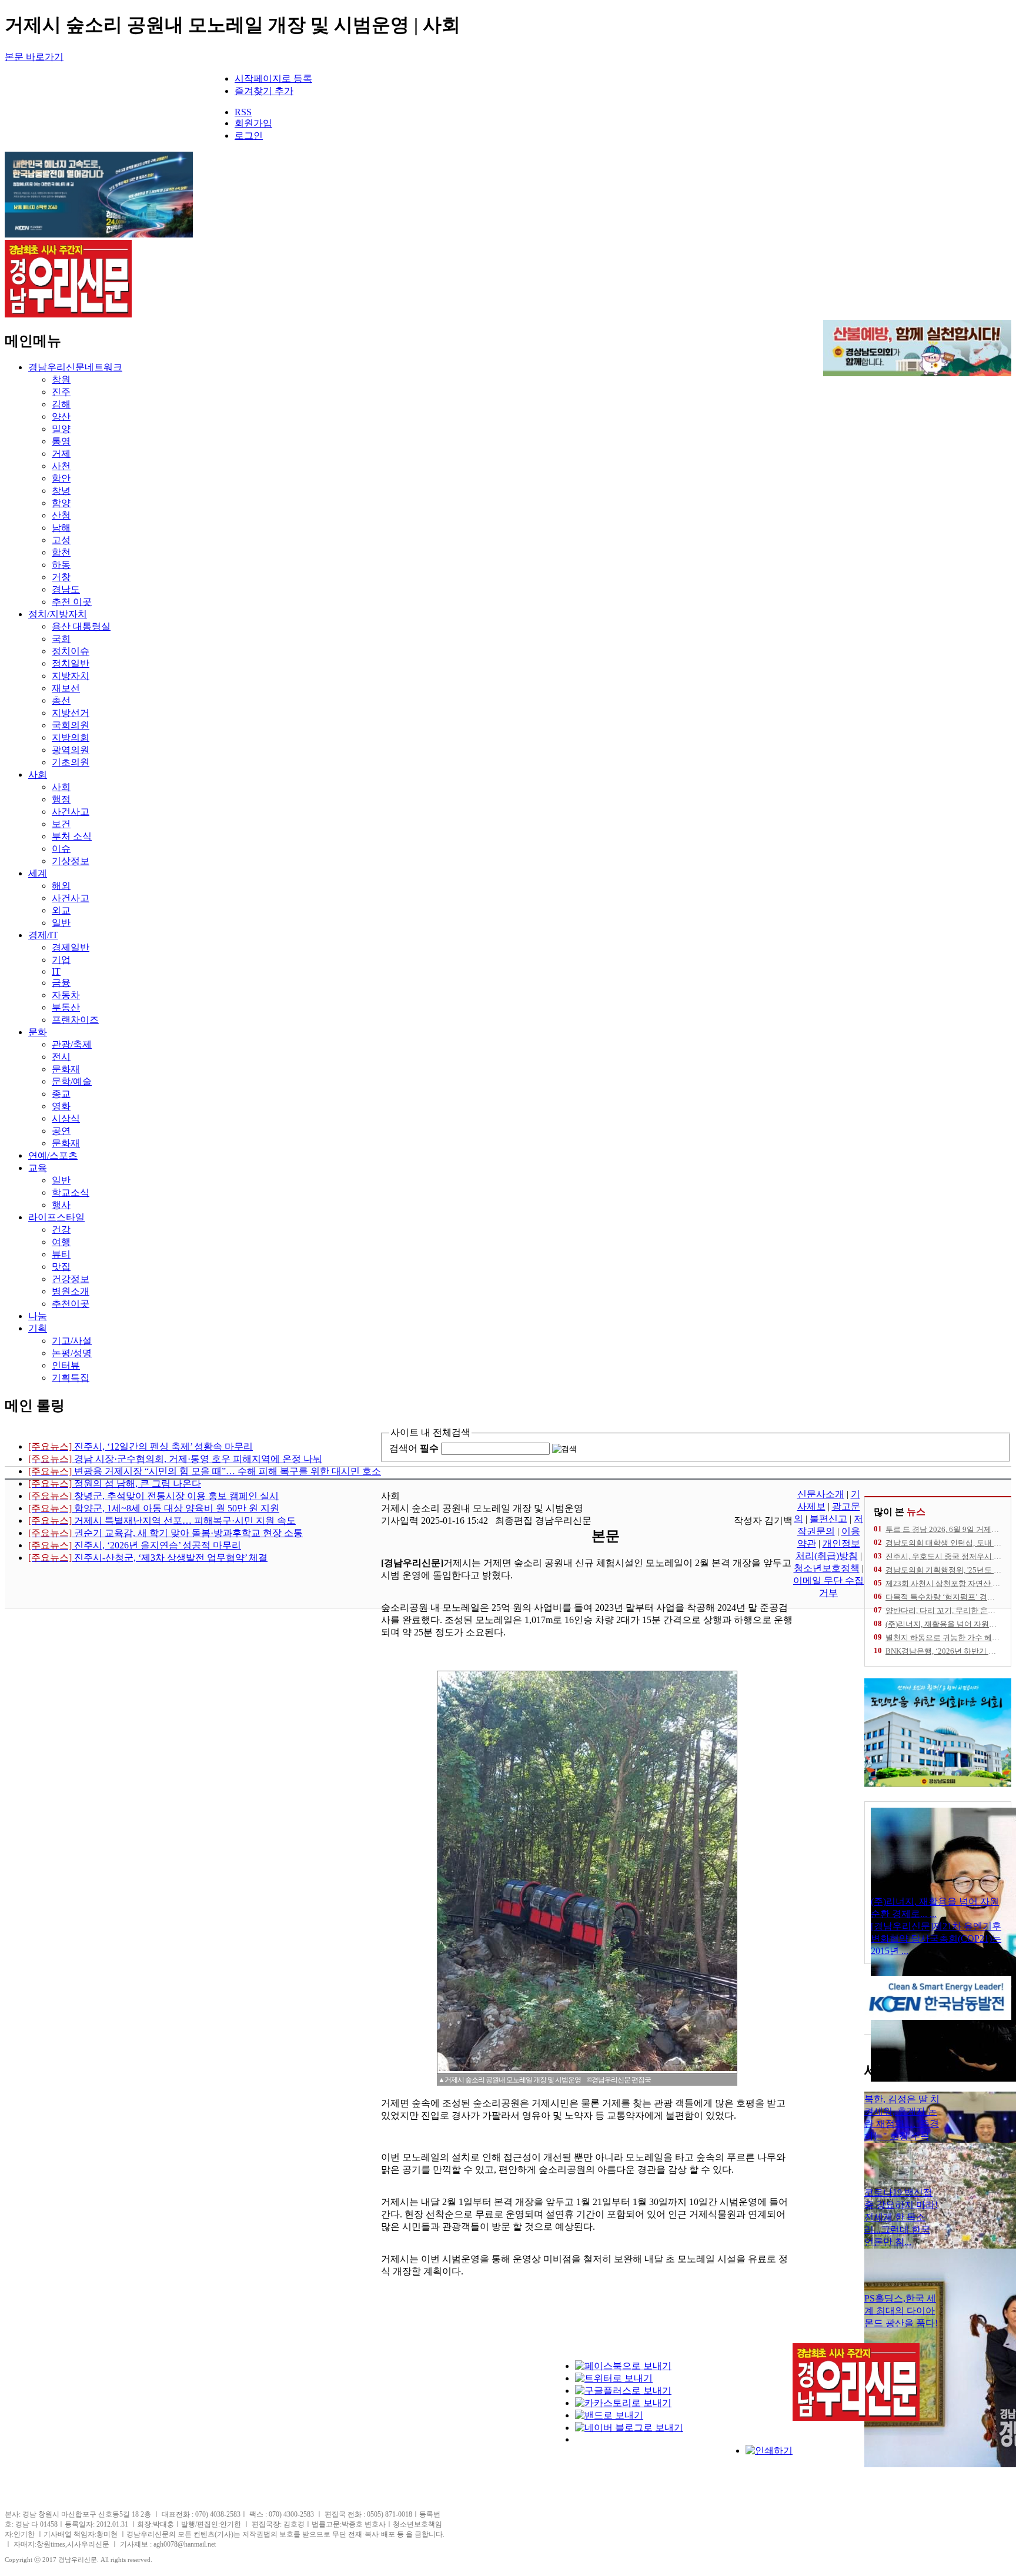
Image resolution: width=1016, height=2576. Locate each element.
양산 (61, 416)
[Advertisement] (487, 2434)
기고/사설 (72, 1341)
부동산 (66, 1007)
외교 (61, 910)
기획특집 (71, 1378)
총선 (61, 700)
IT (56, 971)
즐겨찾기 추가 (264, 91)
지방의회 (71, 737)
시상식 (66, 1118)
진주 (61, 392)
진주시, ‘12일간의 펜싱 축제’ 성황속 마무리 (141, 1446)
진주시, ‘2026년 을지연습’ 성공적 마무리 (135, 1545)
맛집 (61, 1267)
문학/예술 (72, 1081)
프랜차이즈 (75, 1020)
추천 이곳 (72, 602)
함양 (61, 503)
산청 (61, 515)
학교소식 (71, 1192)
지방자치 (71, 676)
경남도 (66, 589)
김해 (61, 404)
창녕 (61, 491)
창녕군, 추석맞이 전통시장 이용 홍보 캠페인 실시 (153, 1496)
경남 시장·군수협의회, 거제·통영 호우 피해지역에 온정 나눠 (175, 1459)
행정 (61, 799)
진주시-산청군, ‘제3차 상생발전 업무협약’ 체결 (148, 1558)
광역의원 (71, 750)
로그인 (249, 136)
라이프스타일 (56, 1217)
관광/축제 (72, 1044)
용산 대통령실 (81, 626)
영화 (61, 1106)
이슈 (61, 849)
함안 (61, 478)
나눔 (38, 1316)
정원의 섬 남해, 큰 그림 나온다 (115, 1483)
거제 (61, 454)
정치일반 (71, 663)
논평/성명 (72, 1353)
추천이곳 (71, 1304)
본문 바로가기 (34, 57)
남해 (61, 528)
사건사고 (71, 812)
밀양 (61, 429)
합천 (61, 552)
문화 (38, 1032)
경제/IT (43, 935)
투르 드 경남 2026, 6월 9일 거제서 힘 (947, 1529)
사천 (61, 466)
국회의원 (71, 725)
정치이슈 (71, 651)
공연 (61, 1131)
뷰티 (61, 1254)
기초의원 (71, 762)
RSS (243, 112)
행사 (61, 1205)
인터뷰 (66, 1365)
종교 (61, 1094)
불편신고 (828, 1519)
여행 (61, 1242)
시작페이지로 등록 (273, 78)
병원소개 (71, 1291)
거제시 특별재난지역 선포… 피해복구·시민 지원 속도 (162, 1520)
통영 (61, 441)
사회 (38, 775)
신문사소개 (821, 1494)
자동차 (66, 995)
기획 (38, 1328)
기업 (61, 960)
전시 (61, 1057)
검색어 (414, 1448)
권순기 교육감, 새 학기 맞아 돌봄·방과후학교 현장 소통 (166, 1533)
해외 (61, 886)
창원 (61, 379)
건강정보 (71, 1279)
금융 (61, 983)
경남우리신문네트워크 (75, 367)
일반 (61, 923)
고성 (61, 540)
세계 (38, 873)
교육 (38, 1168)
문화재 (66, 1069)
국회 (61, 639)
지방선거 (71, 713)
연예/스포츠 (53, 1155)
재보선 (66, 688)
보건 (61, 824)
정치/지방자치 (58, 614)
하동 (61, 565)
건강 (61, 1230)
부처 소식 (72, 836)
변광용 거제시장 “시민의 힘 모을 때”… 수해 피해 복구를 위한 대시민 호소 (205, 1471)
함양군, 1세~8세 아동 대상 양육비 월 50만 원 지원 (154, 1508)
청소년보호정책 (827, 1568)
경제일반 (71, 947)
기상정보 (71, 861)
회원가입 (253, 123)
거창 (61, 577)
